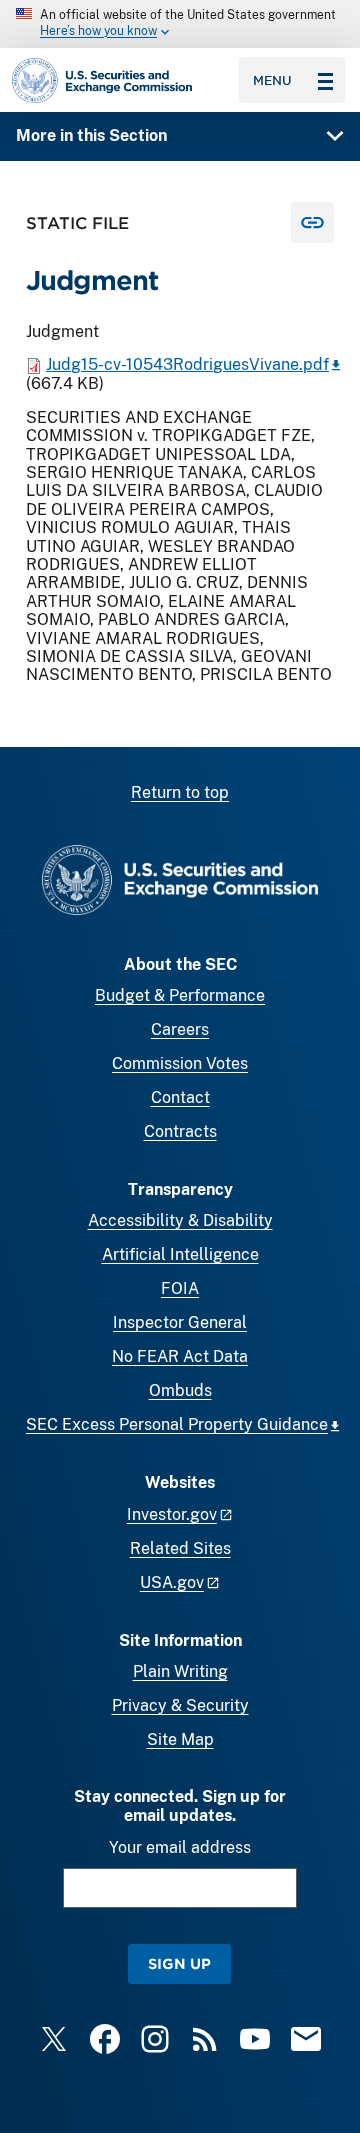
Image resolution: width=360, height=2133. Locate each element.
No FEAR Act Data (180, 1356)
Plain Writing (180, 1671)
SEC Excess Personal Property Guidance (177, 1424)
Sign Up (179, 1963)
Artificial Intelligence (180, 1254)
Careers (180, 1029)
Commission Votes (180, 1063)
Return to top (180, 792)
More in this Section (91, 135)
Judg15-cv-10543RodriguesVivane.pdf (187, 364)
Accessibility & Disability (180, 1220)
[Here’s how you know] (180, 24)
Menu (272, 80)
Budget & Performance (180, 995)
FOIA (180, 1288)
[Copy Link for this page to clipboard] (312, 222)
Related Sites (180, 1548)
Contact (180, 1097)
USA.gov (172, 1582)
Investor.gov (172, 1514)
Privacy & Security (180, 1705)
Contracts (180, 1131)
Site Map (180, 1739)
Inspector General (180, 1322)
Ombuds (180, 1390)
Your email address (180, 1847)
